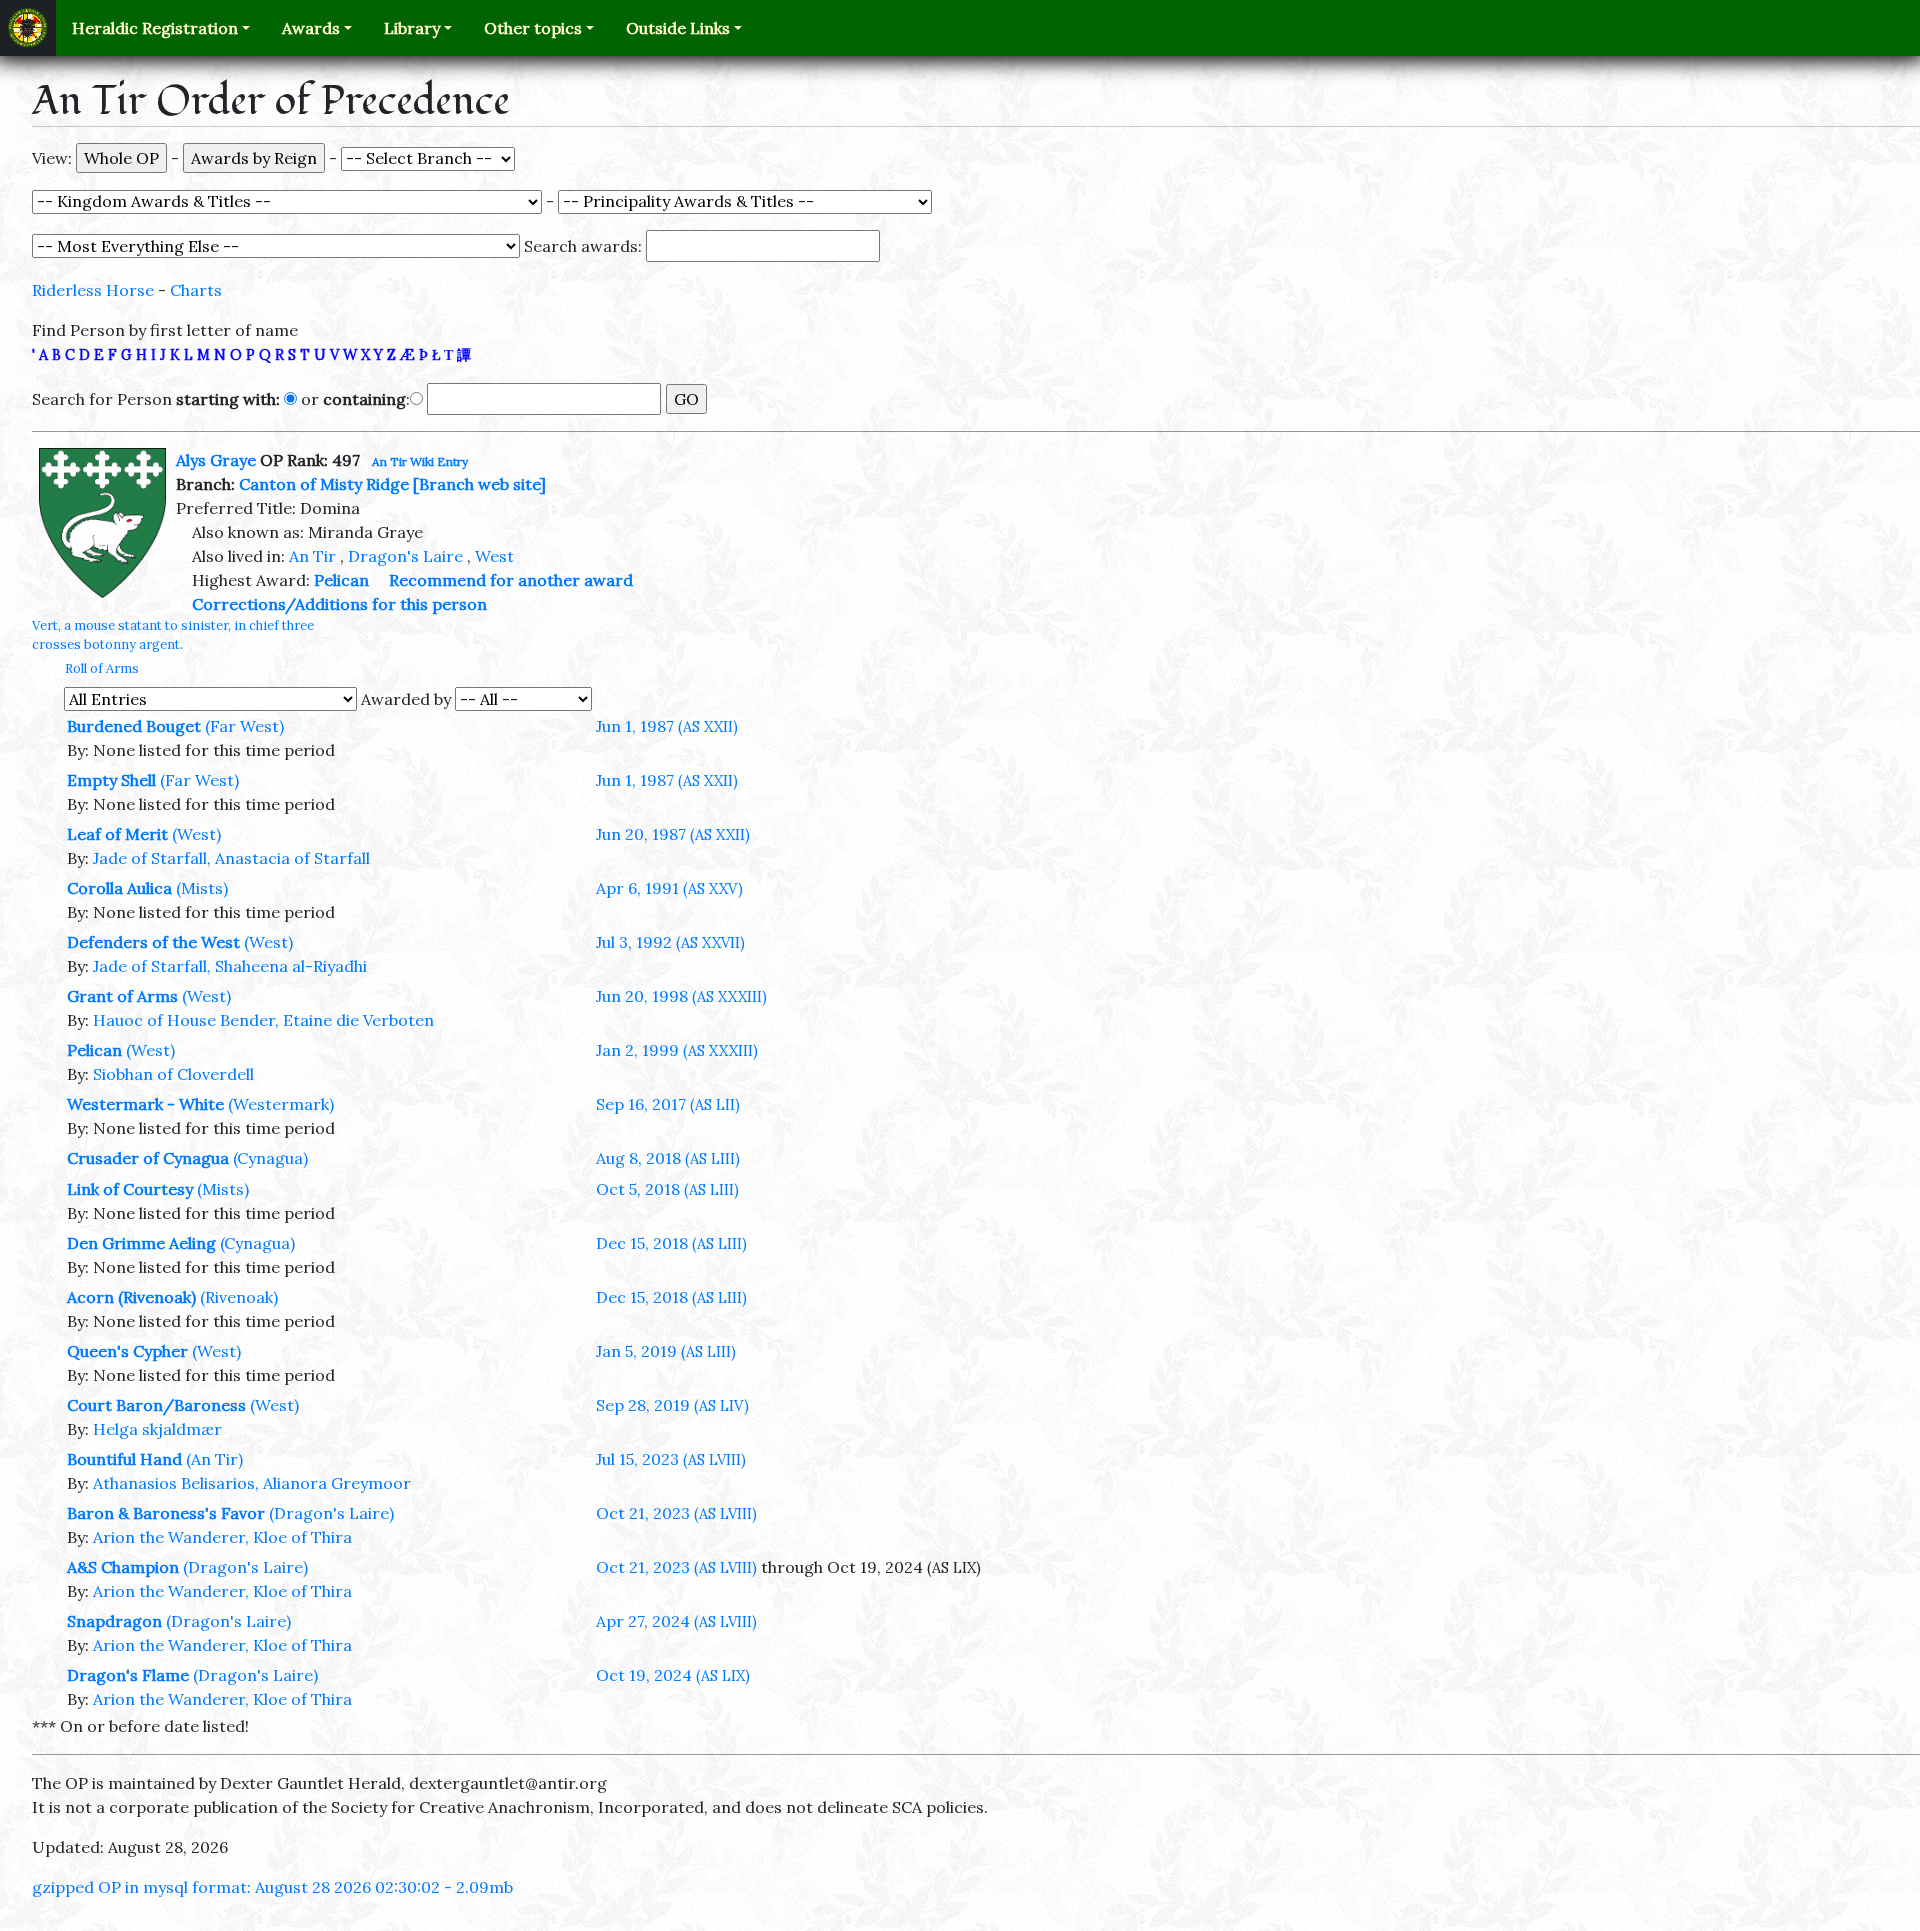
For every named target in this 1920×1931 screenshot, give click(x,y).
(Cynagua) (270, 1158)
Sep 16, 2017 (668, 1104)
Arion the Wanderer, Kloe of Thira (222, 1537)
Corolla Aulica (119, 888)
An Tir (312, 556)
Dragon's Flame (128, 1675)
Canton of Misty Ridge (324, 484)
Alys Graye (216, 460)
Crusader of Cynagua (148, 1158)
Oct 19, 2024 (673, 1675)
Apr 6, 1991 (669, 888)
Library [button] (412, 28)
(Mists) (202, 888)
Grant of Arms (122, 996)
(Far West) (244, 726)
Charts (196, 290)
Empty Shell (111, 780)
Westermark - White (145, 1104)
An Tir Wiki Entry (420, 461)
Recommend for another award (511, 580)
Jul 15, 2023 (671, 1459)
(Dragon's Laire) (331, 1513)
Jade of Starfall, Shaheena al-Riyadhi (230, 966)
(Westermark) (281, 1104)
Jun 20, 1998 (681, 996)
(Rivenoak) (239, 1297)
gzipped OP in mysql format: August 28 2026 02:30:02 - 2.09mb (272, 1887)
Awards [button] (311, 28)
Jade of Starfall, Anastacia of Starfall (231, 858)
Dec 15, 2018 (671, 1243)
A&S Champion (123, 1567)
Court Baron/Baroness (156, 1405)
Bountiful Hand (124, 1459)
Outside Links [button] (678, 28)
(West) (196, 834)
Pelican (341, 580)
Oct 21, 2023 (676, 1513)
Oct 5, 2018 (667, 1189)
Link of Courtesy (130, 1189)
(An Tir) (214, 1459)
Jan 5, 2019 (666, 1351)
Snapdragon (114, 1621)
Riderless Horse (93, 290)
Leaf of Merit (117, 834)
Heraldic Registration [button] (155, 28)
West (494, 556)
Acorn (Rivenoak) (131, 1297)
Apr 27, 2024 (676, 1621)
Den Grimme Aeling (141, 1243)
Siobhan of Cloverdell (173, 1074)
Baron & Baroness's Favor (166, 1513)
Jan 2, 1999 (677, 1050)
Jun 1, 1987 (667, 726)
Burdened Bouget (134, 726)
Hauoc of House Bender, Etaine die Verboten (263, 1020)
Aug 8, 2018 (668, 1158)
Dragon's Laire (405, 556)
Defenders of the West (153, 942)
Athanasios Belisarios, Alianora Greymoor (252, 1483)
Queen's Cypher (127, 1351)
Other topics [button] (533, 28)
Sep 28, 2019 (672, 1405)
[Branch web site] (479, 484)
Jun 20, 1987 (673, 834)
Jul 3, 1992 (670, 942)
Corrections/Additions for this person (339, 604)
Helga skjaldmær (157, 1429)
